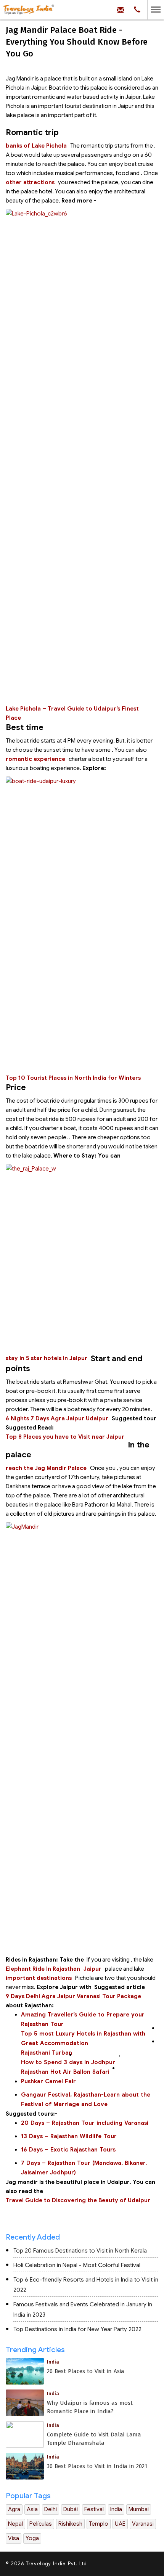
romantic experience (35, 759)
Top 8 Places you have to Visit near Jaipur (65, 1437)
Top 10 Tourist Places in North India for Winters (73, 1078)
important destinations (39, 1978)
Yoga (32, 2538)
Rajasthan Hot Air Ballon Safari (65, 2072)
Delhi (51, 2509)
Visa (14, 2538)
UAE (120, 2524)
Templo (99, 2524)
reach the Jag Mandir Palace (46, 1468)
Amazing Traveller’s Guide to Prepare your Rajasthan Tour (83, 2019)
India (116, 2509)
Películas (41, 2524)
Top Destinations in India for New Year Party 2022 (77, 2329)
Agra (14, 2509)
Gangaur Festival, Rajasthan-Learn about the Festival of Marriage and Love (86, 2099)
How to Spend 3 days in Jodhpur (68, 2062)
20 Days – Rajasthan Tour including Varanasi (86, 2123)
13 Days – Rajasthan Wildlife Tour (69, 2136)
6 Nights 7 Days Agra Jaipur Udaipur (57, 1418)
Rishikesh (70, 2524)
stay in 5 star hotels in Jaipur (47, 1358)
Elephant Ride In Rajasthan (43, 1969)
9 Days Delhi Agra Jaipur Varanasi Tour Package (73, 1996)
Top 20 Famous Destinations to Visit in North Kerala (80, 2251)
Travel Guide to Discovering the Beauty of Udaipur (79, 2200)
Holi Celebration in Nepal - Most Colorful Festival (77, 2265)
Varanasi (143, 2524)
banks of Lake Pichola (36, 146)
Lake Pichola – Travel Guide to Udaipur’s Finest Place (72, 713)
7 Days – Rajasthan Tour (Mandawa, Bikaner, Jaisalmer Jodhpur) (84, 2168)
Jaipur (92, 1969)
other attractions (30, 182)
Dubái (71, 2509)
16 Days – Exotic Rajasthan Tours (68, 2150)
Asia (32, 2509)
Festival (94, 2509)
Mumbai (139, 2509)
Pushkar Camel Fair (49, 2081)
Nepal (15, 2524)
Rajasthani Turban (47, 2053)
